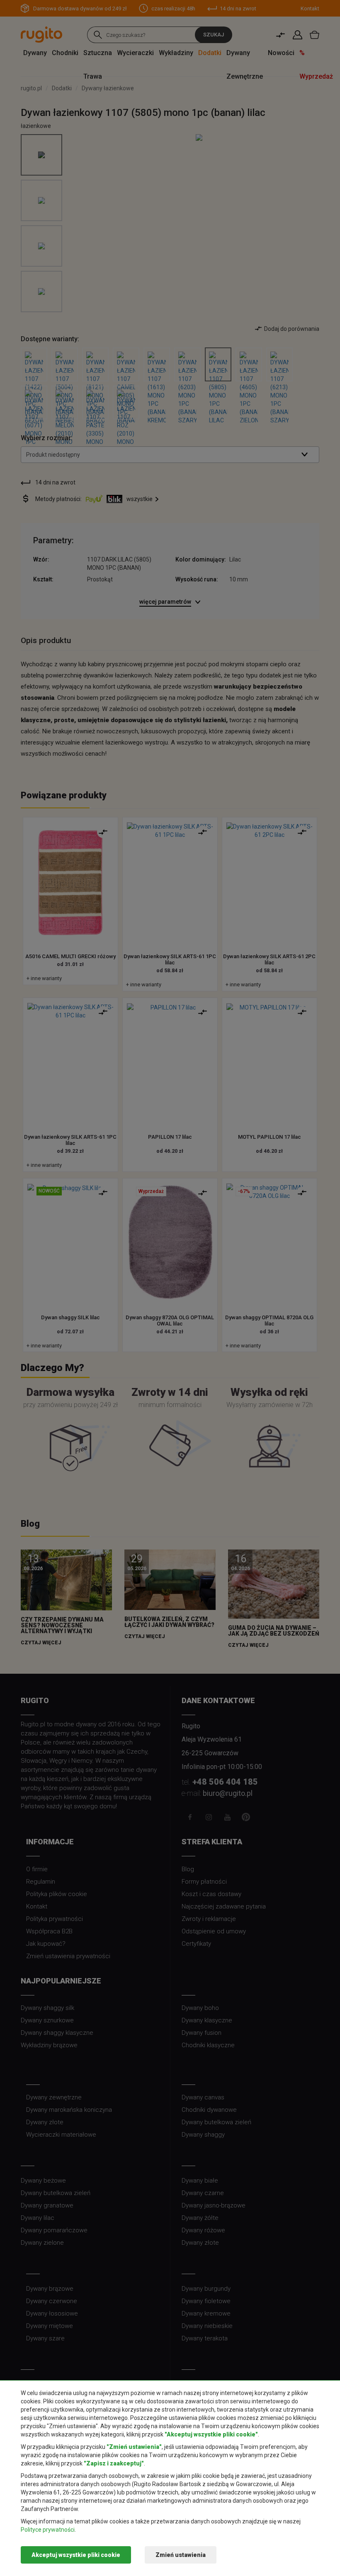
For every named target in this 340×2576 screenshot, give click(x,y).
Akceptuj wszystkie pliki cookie (76, 2555)
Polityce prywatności (48, 2530)
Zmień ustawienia (181, 2555)
